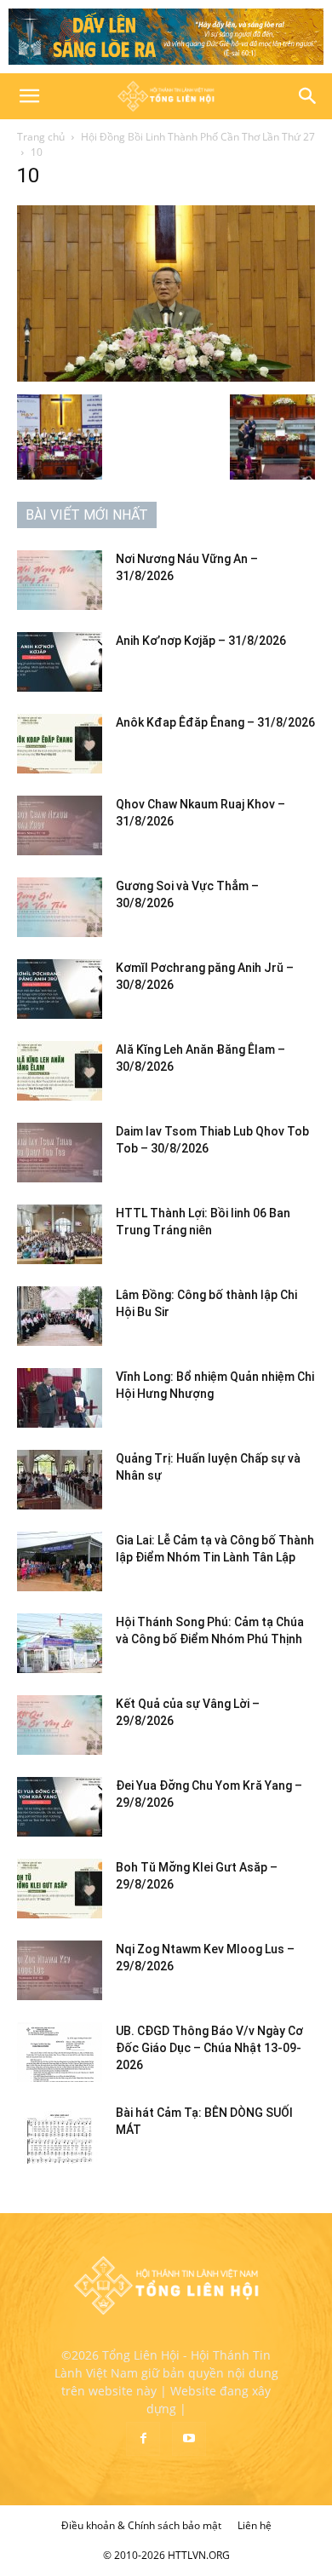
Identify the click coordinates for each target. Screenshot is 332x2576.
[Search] (308, 96)
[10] (166, 377)
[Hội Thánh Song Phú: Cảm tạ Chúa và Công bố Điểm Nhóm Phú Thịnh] (60, 1643)
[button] (29, 96)
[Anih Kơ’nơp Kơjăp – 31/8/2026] (60, 662)
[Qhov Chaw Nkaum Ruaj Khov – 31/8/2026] (60, 825)
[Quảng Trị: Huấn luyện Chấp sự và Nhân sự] (60, 1480)
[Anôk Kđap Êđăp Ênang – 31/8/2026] (60, 744)
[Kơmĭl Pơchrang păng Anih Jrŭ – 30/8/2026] (60, 989)
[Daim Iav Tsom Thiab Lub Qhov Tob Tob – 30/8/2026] (60, 1153)
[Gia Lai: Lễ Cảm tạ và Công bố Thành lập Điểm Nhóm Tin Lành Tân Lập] (60, 1561)
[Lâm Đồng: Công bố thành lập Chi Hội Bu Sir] (60, 1316)
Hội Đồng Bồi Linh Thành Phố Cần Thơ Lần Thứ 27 (198, 137)
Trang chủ (41, 137)
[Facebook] (143, 2439)
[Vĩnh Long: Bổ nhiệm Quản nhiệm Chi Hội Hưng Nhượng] (60, 1398)
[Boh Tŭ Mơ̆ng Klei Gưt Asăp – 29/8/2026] (60, 1889)
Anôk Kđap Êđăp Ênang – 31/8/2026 (215, 722)
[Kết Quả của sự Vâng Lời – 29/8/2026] (60, 1725)
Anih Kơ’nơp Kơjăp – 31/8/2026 (201, 641)
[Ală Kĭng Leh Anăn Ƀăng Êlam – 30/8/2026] (60, 1071)
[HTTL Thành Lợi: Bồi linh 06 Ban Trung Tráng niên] (60, 1234)
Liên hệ (255, 2525)
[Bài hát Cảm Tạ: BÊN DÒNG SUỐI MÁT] (60, 2134)
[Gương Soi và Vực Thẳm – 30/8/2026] (60, 907)
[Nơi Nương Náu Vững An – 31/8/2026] (60, 580)
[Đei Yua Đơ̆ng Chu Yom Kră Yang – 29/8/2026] (60, 1807)
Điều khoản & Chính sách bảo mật (141, 2525)
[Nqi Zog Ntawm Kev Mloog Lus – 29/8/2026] (60, 1970)
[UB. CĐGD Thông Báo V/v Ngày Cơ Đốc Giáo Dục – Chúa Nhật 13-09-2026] (60, 2052)
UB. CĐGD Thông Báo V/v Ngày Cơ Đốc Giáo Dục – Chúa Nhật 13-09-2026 (209, 2048)
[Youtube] (189, 2439)
